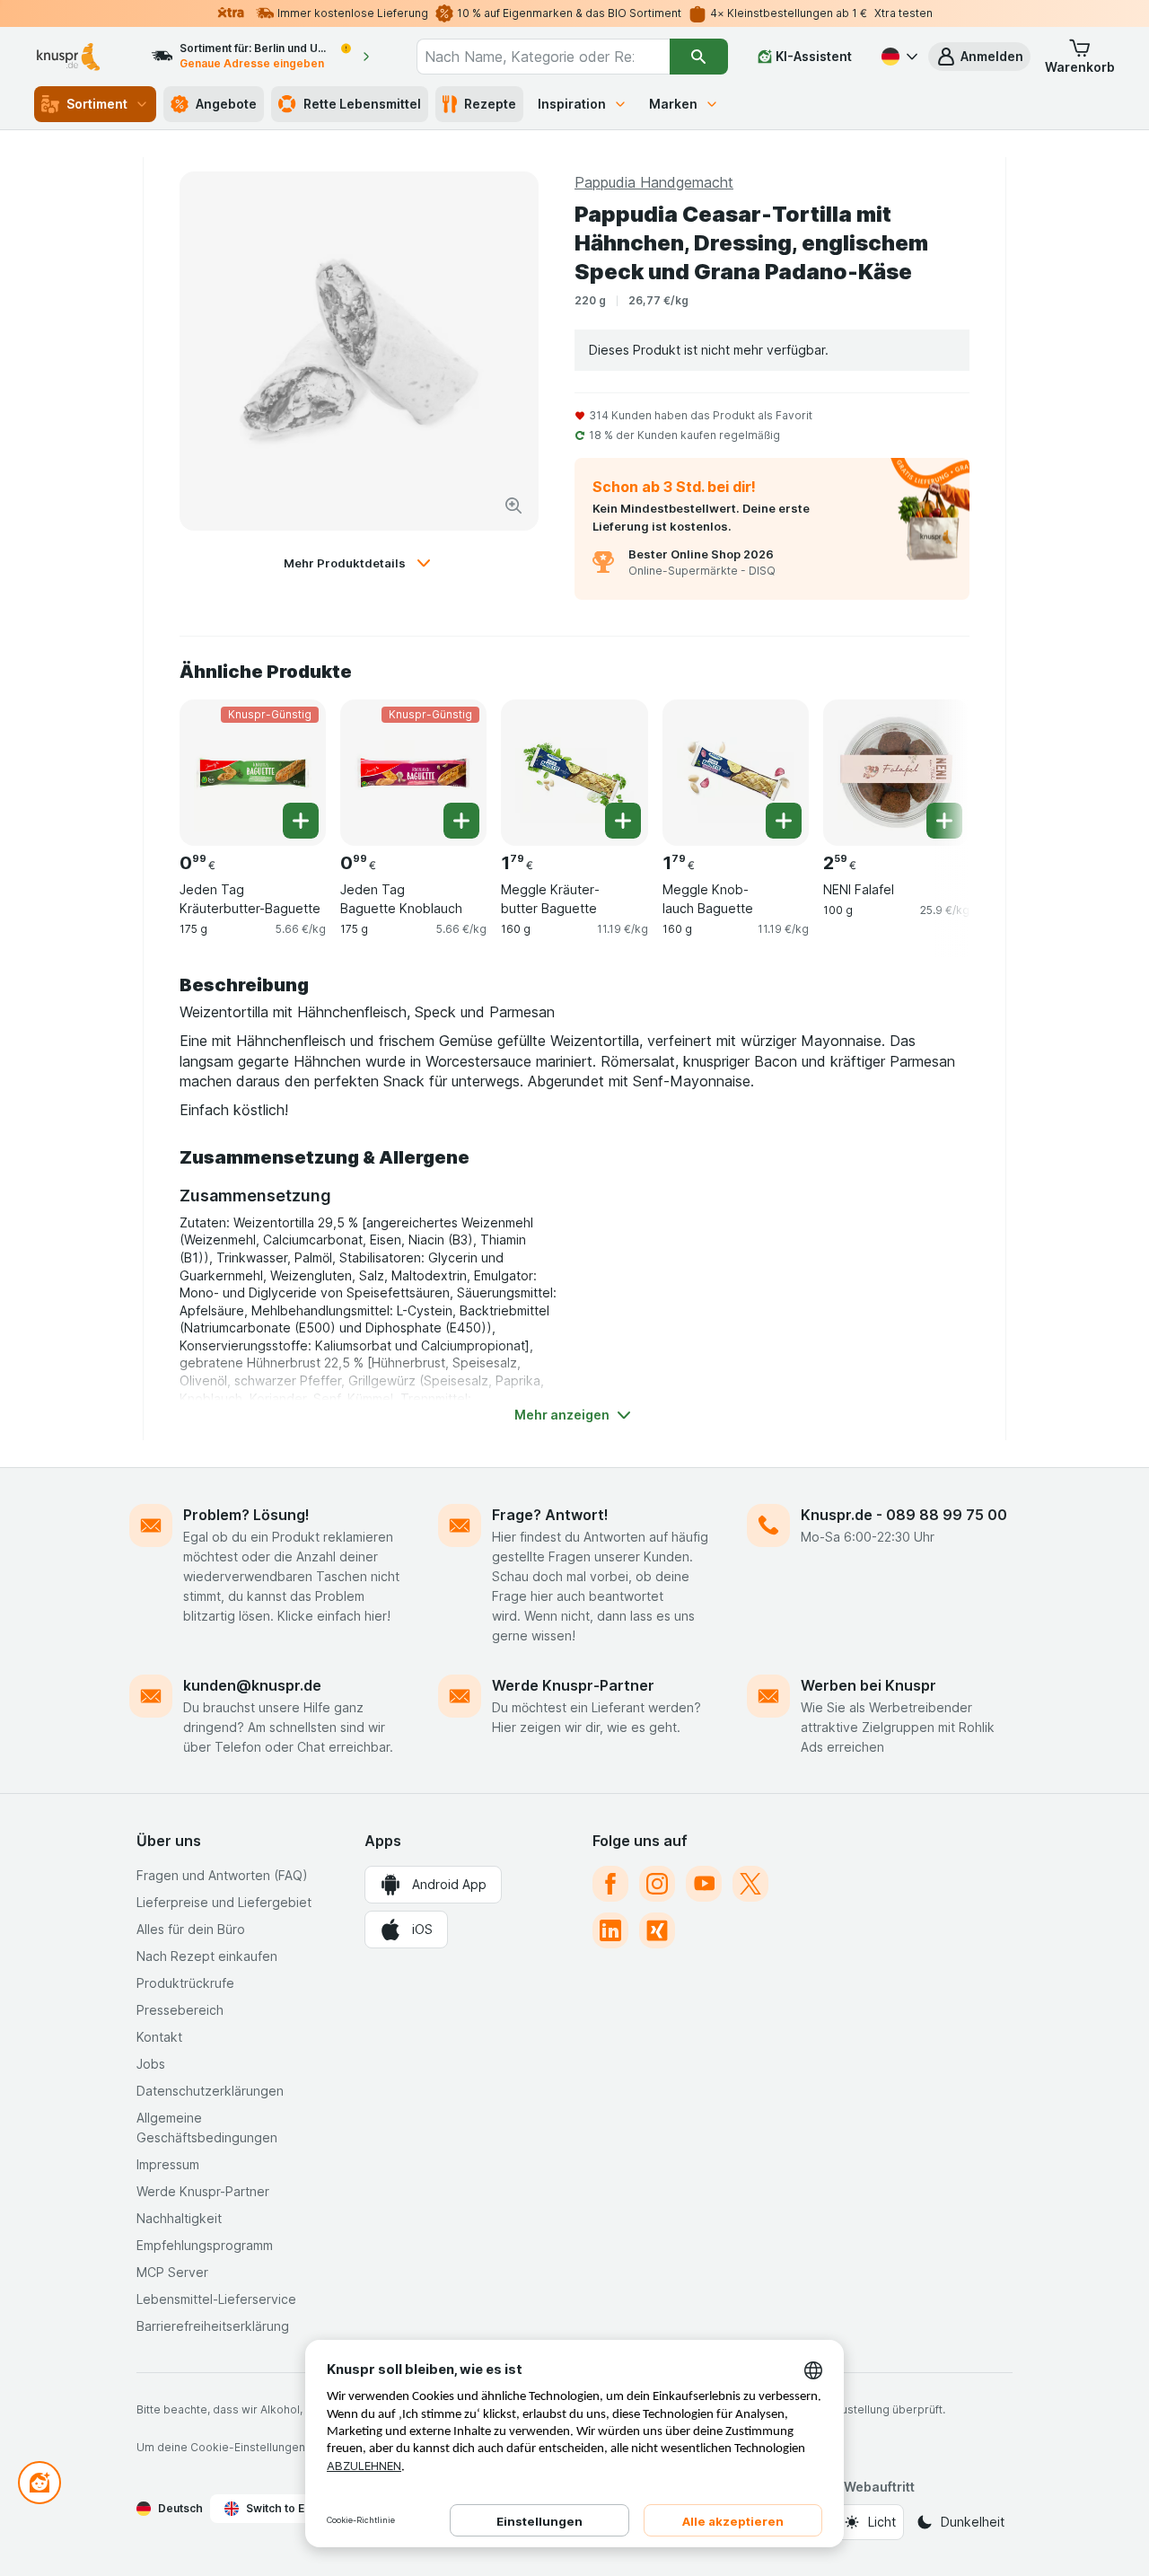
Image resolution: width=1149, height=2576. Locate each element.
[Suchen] (699, 57)
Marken (673, 104)
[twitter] (750, 1884)
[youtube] (704, 1884)
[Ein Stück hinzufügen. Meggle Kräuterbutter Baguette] (623, 821)
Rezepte (490, 104)
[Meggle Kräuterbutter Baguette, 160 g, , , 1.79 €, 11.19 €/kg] (574, 773)
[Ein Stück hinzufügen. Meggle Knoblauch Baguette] (784, 821)
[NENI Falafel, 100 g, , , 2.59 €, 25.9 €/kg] (896, 773)
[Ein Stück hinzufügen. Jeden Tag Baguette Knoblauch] (461, 821)
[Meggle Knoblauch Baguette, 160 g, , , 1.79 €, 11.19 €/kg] (736, 773)
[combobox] (543, 57)
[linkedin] (610, 1930)
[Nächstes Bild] (934, 771)
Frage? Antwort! (550, 1515)
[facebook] (610, 1884)
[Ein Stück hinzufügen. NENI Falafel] (944, 821)
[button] (979, 57)
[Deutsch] (898, 57)
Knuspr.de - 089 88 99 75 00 (904, 1515)
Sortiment (97, 104)
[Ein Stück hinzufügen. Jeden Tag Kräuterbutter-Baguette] (301, 821)
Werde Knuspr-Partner (573, 1685)
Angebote (226, 104)
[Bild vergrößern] (513, 506)
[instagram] (657, 1884)
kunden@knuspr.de (252, 1685)
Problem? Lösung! (246, 1515)
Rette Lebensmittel (362, 104)
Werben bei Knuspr (868, 1685)
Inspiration (572, 104)
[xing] (657, 1930)
